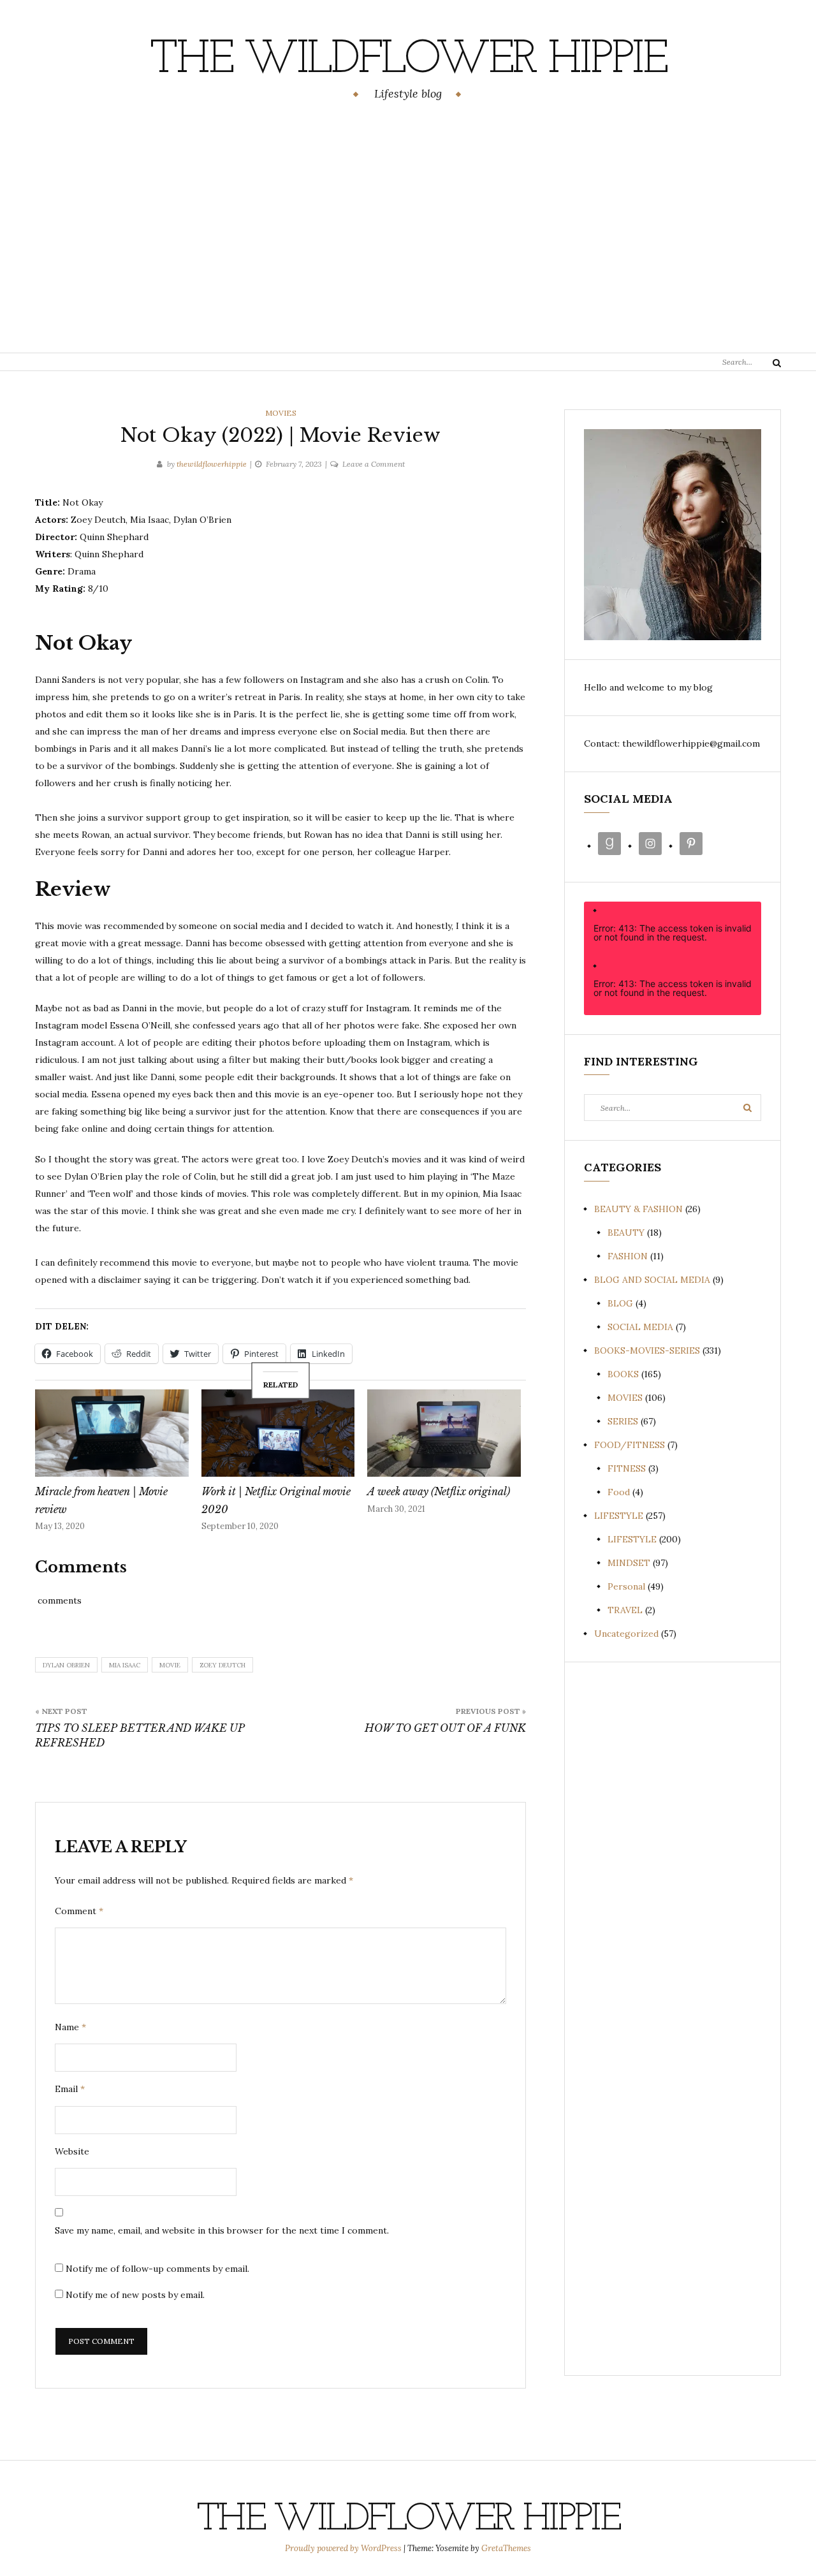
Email (70, 2089)
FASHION (628, 1256)
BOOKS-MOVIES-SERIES (647, 1350)
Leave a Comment (374, 464)
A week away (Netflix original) (439, 1491)
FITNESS (627, 1468)
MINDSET (629, 1563)
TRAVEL (625, 1610)
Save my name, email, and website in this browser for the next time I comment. (222, 2230)
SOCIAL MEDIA (640, 1327)
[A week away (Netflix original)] (444, 1433)
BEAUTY (626, 1233)
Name (70, 2027)
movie (170, 1665)
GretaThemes (506, 2548)
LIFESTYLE (619, 1516)
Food (619, 1492)
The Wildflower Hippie (408, 61)
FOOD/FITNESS (630, 1445)
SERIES (623, 1421)
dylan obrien (66, 1665)
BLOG (620, 1303)
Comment (79, 1911)
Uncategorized (626, 1634)
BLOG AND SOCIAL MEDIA (652, 1280)
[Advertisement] (408, 229)
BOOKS (623, 1374)
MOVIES (281, 413)
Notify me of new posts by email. (135, 2295)
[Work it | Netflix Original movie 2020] (278, 1433)
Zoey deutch (222, 1665)
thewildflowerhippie (212, 464)
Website (72, 2151)
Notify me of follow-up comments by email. (157, 2269)
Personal (626, 1586)
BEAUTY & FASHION (638, 1209)
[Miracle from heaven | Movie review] (112, 1433)
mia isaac (125, 1665)
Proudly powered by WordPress (344, 2548)
